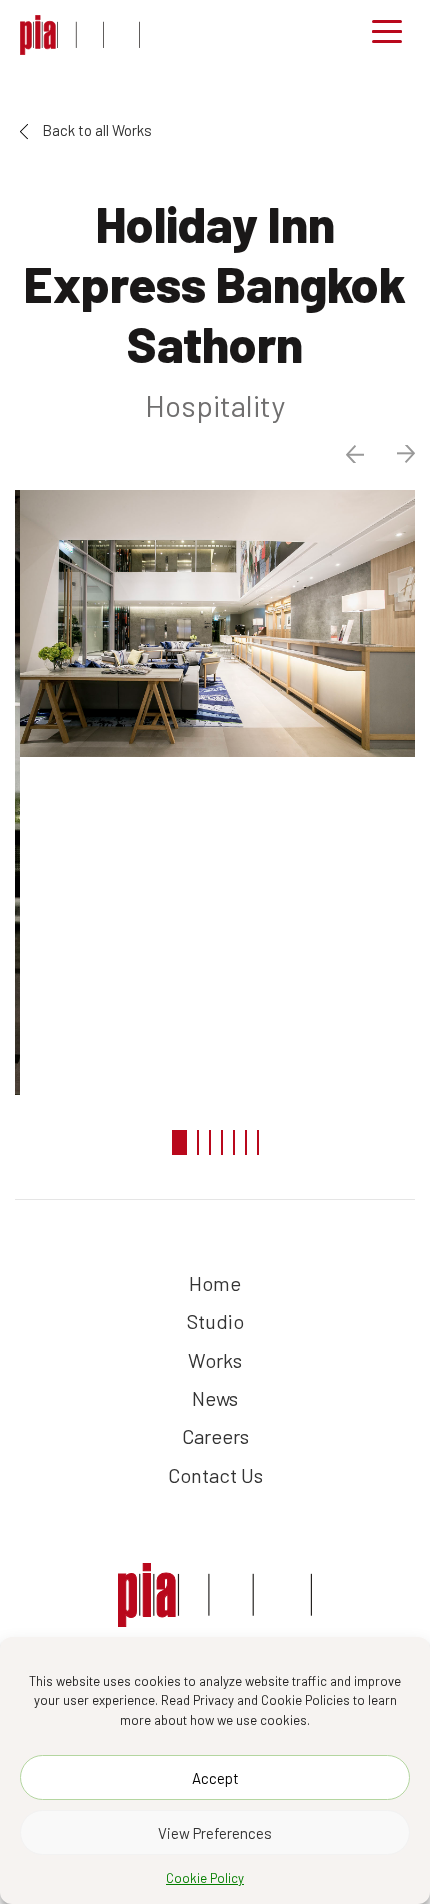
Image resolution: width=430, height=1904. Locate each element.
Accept (215, 1778)
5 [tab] (234, 1142)
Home (215, 1283)
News (215, 1398)
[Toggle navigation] (387, 35)
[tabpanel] (215, 623)
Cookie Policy (205, 1878)
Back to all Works (95, 130)
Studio (215, 1321)
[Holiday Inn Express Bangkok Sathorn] (80, 35)
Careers (215, 1436)
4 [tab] (222, 1142)
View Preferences (215, 1833)
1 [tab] (179, 1142)
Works (215, 1360)
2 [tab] (198, 1142)
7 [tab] (258, 1142)
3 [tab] (210, 1142)
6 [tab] (246, 1142)
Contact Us (215, 1475)
